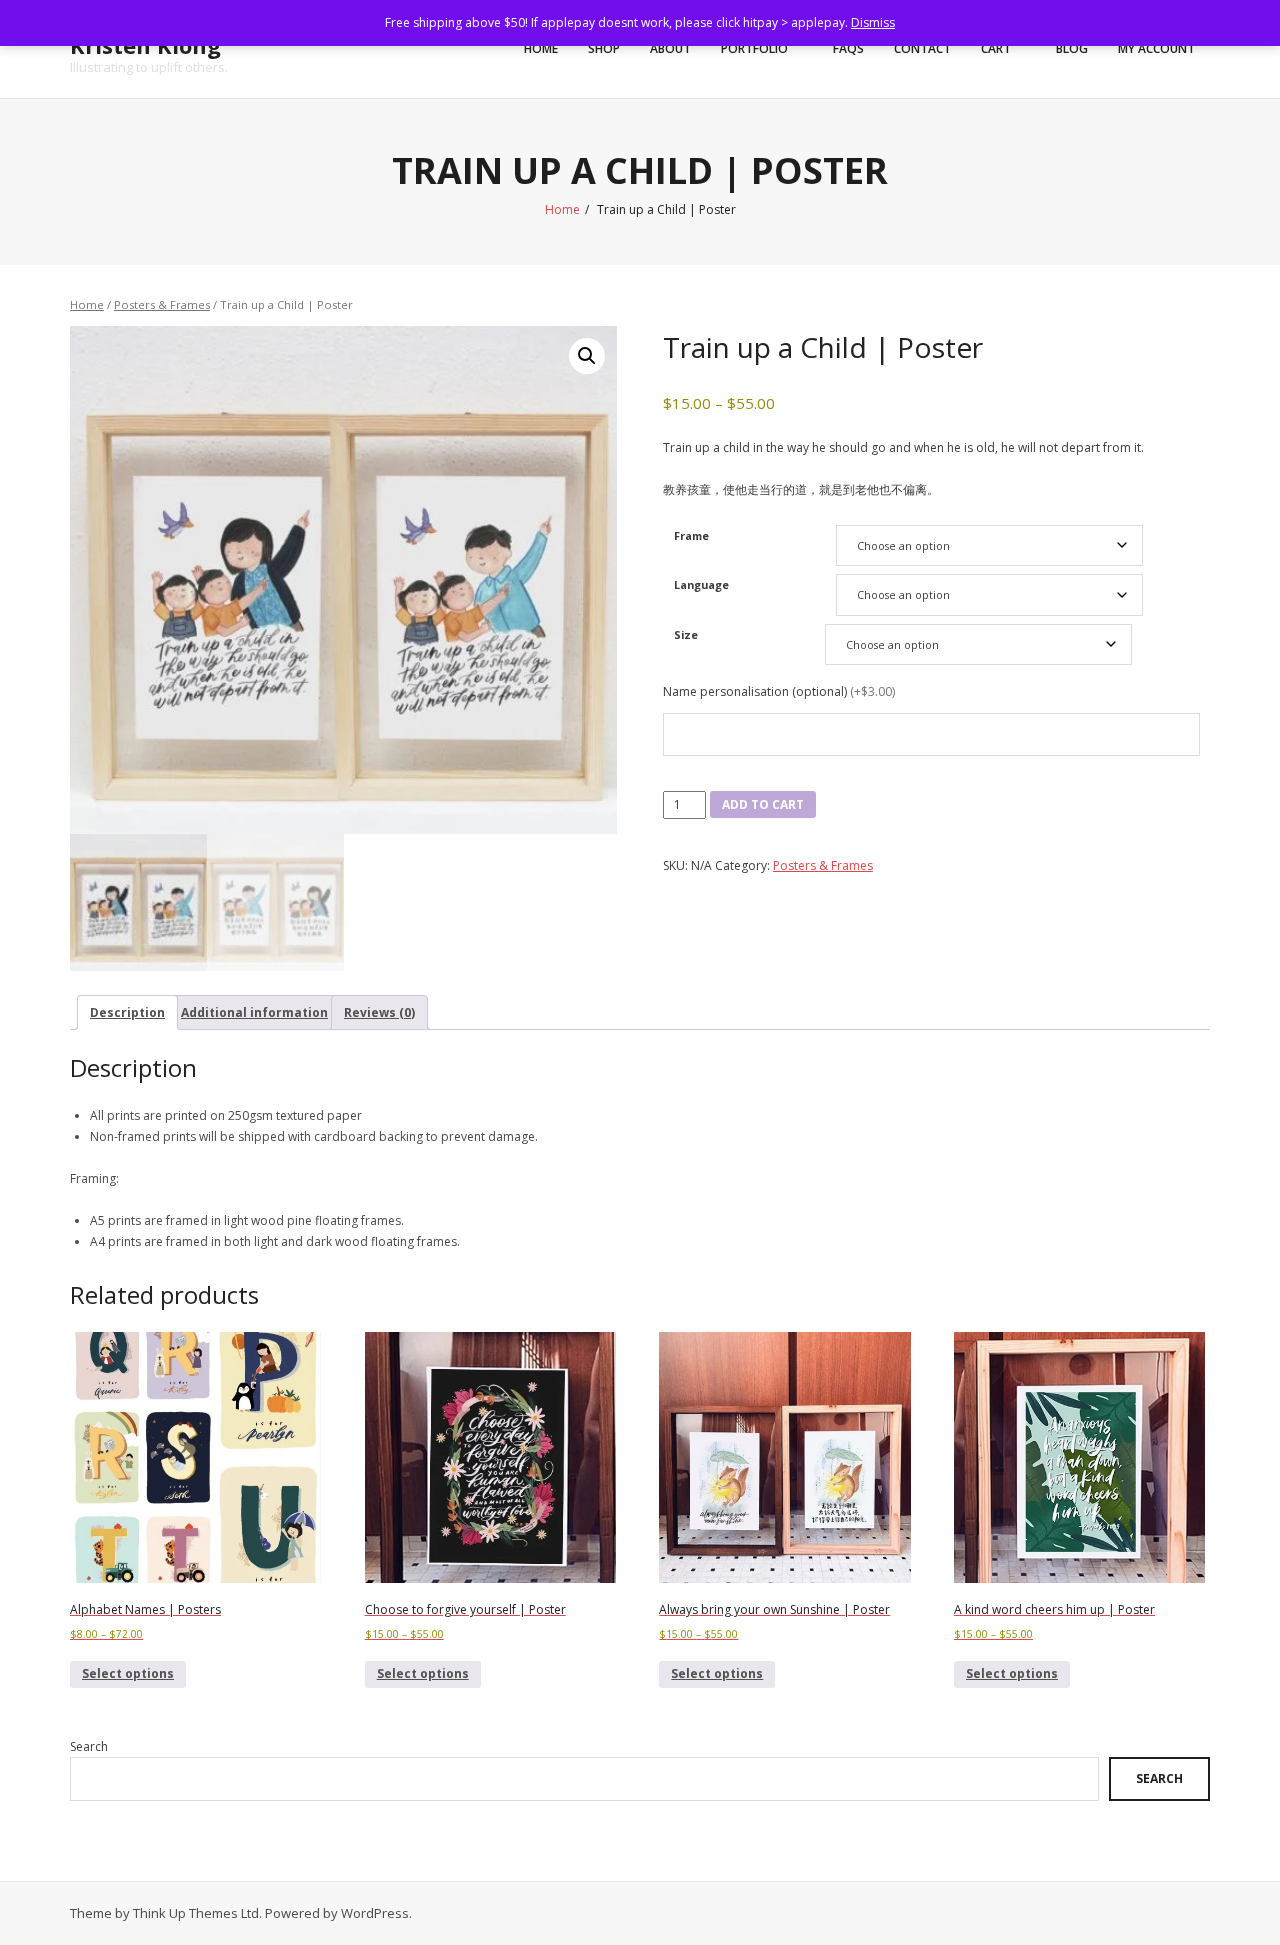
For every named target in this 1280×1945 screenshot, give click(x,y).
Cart (996, 48)
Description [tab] (127, 1012)
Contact (922, 48)
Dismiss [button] (873, 22)
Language (701, 584)
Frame (691, 535)
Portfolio (754, 48)
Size (686, 634)
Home (541, 48)
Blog (1072, 48)
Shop (604, 48)
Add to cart (763, 804)
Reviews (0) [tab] (379, 1012)
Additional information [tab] (254, 1012)
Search (89, 1746)
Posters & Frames (162, 304)
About (670, 48)
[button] (587, 356)
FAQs (848, 48)
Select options (128, 1673)
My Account (1156, 48)
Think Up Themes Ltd (196, 1913)
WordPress (375, 1913)
